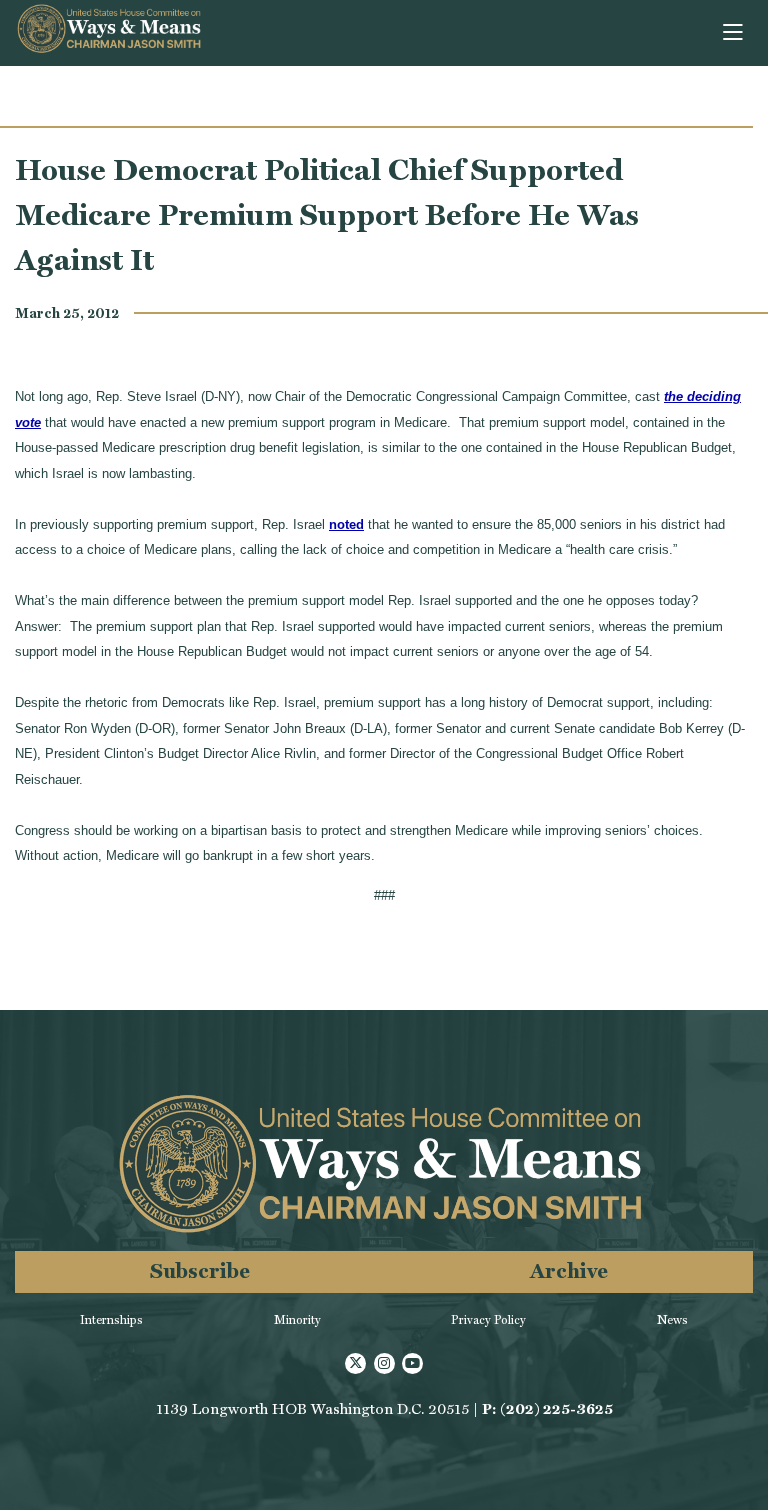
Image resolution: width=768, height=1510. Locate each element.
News (672, 1320)
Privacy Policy (488, 1320)
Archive (569, 1270)
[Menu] (734, 33)
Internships (111, 1320)
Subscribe (200, 1270)
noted (346, 524)
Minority (297, 1320)
